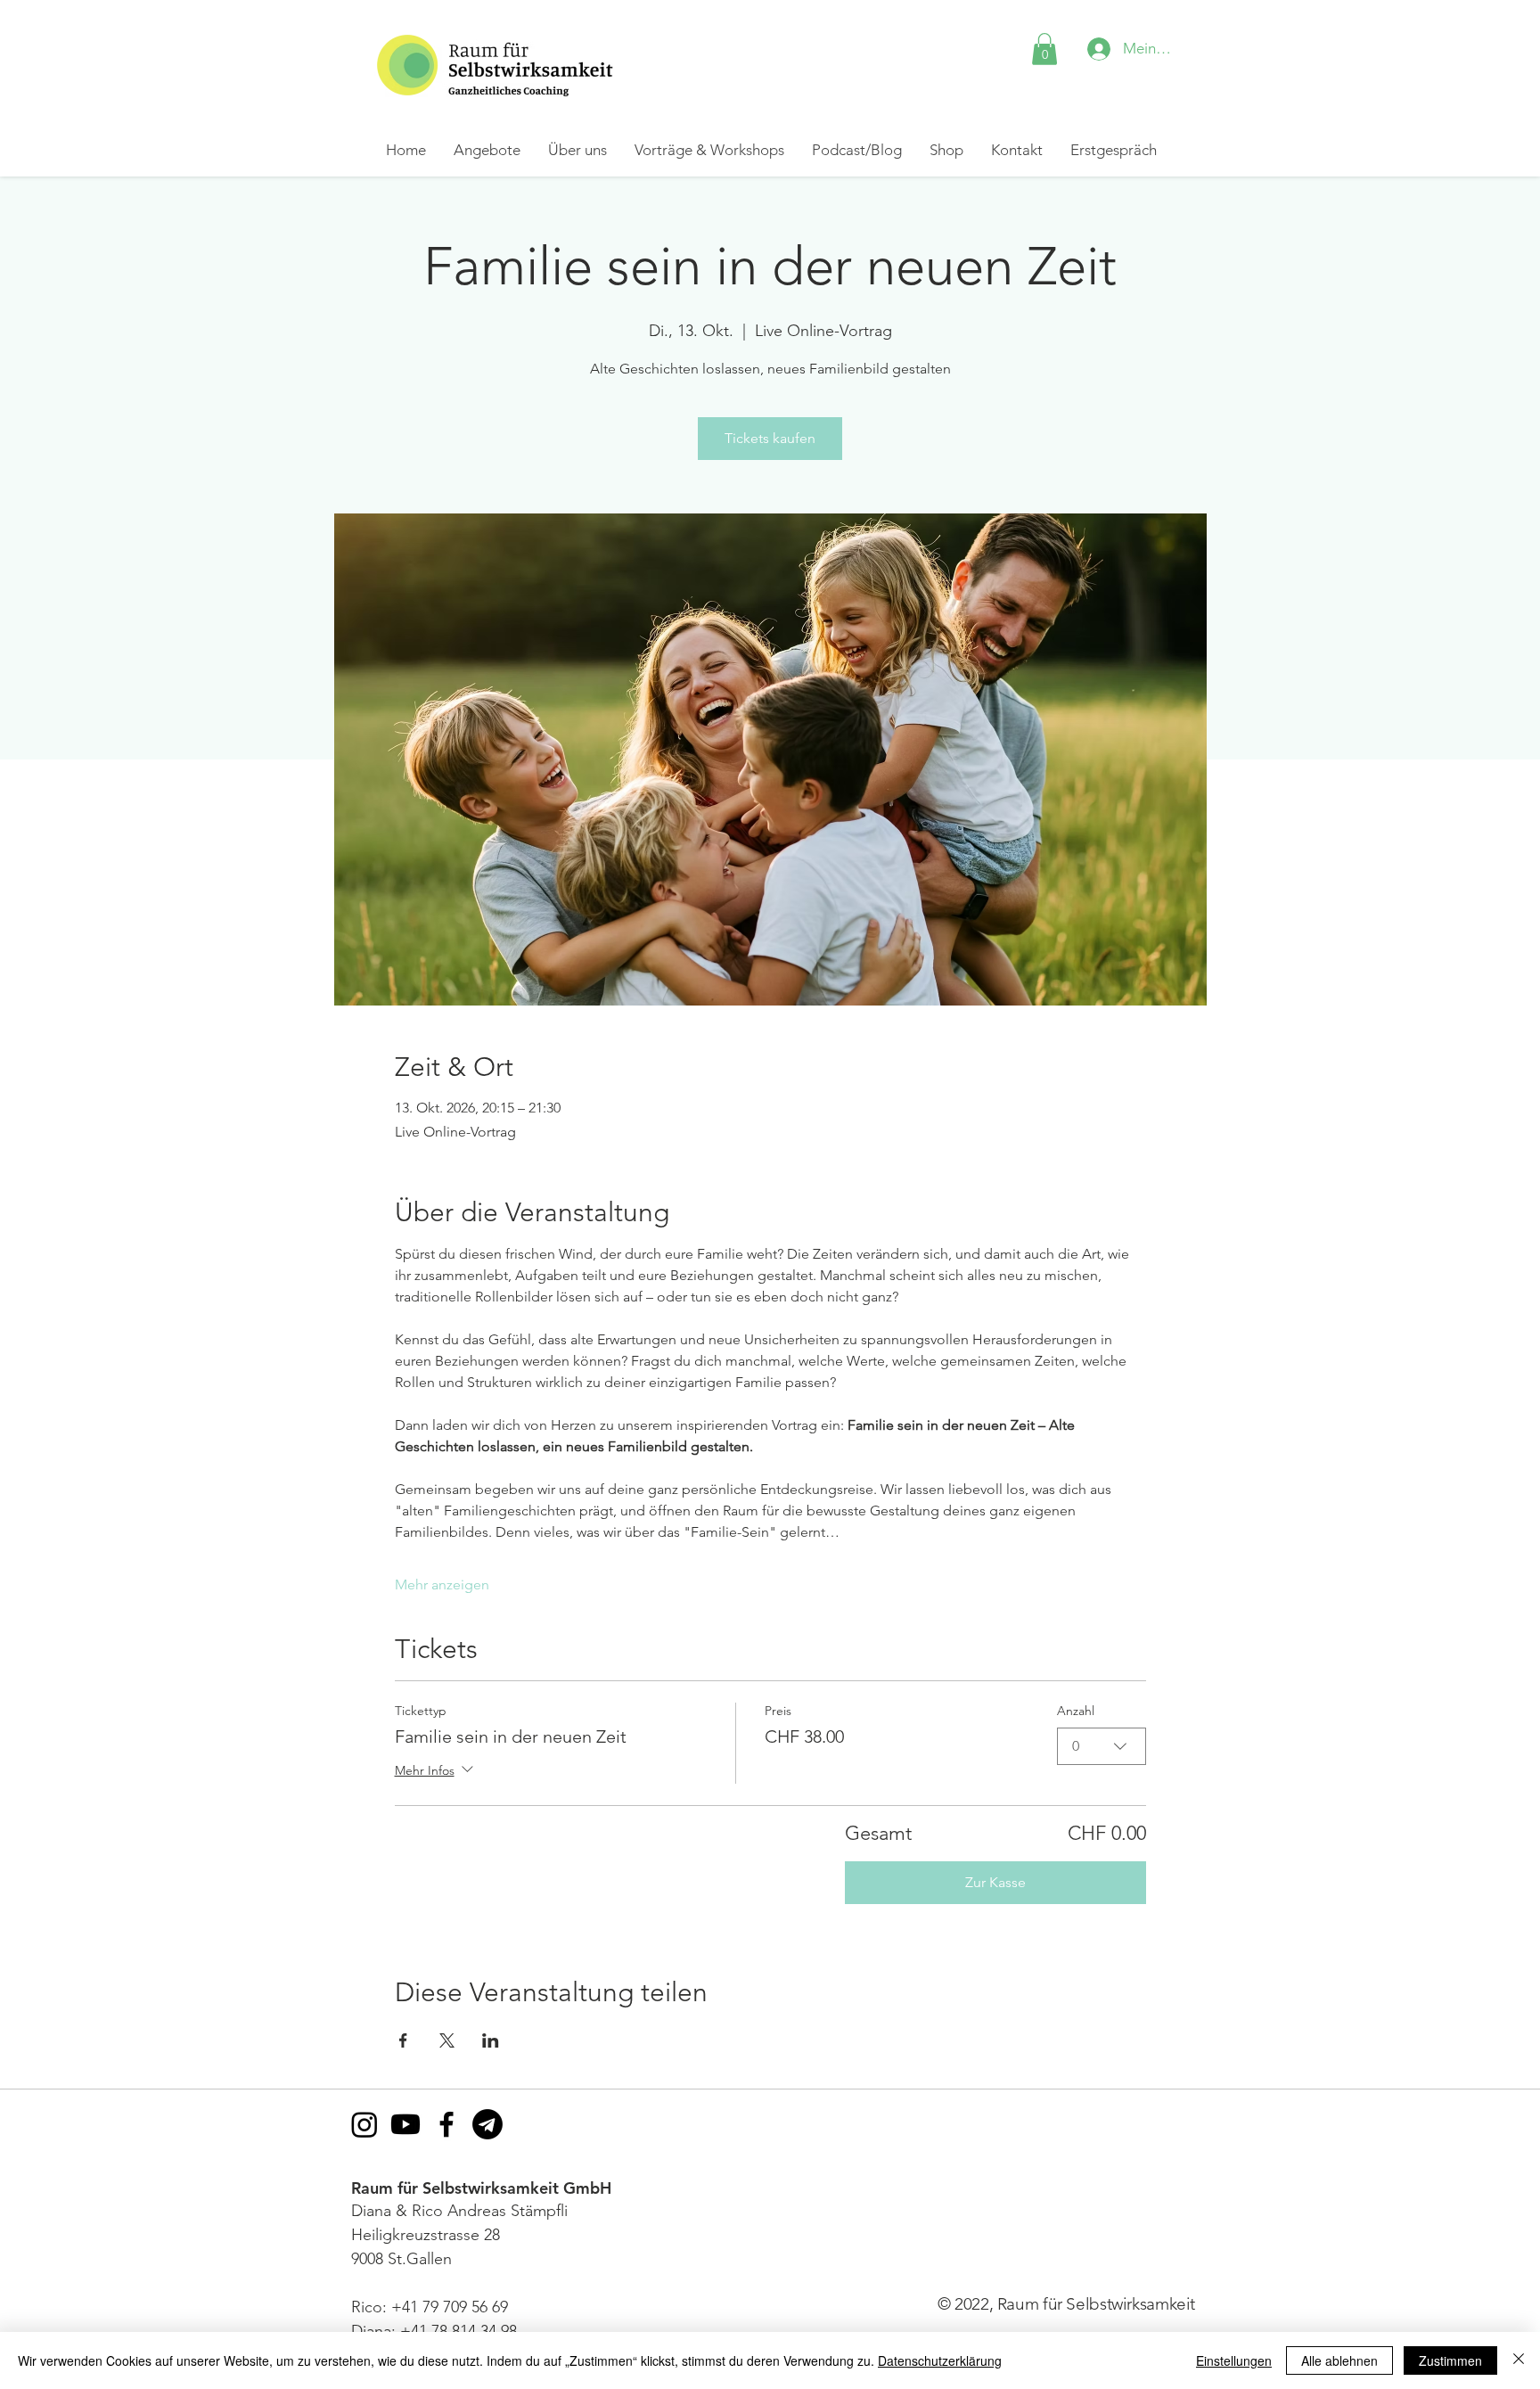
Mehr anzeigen (442, 1584)
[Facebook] (446, 2124)
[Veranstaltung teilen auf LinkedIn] (491, 2040)
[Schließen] (1519, 2360)
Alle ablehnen (1339, 2360)
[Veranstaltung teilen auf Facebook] (403, 2040)
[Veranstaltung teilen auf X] (447, 2040)
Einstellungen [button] (1234, 2360)
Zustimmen (1450, 2360)
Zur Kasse (995, 1882)
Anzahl (1076, 1711)
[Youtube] (405, 2124)
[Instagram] (365, 2124)
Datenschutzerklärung (940, 2360)
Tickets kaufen (770, 438)
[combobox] (1102, 1746)
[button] (1044, 49)
